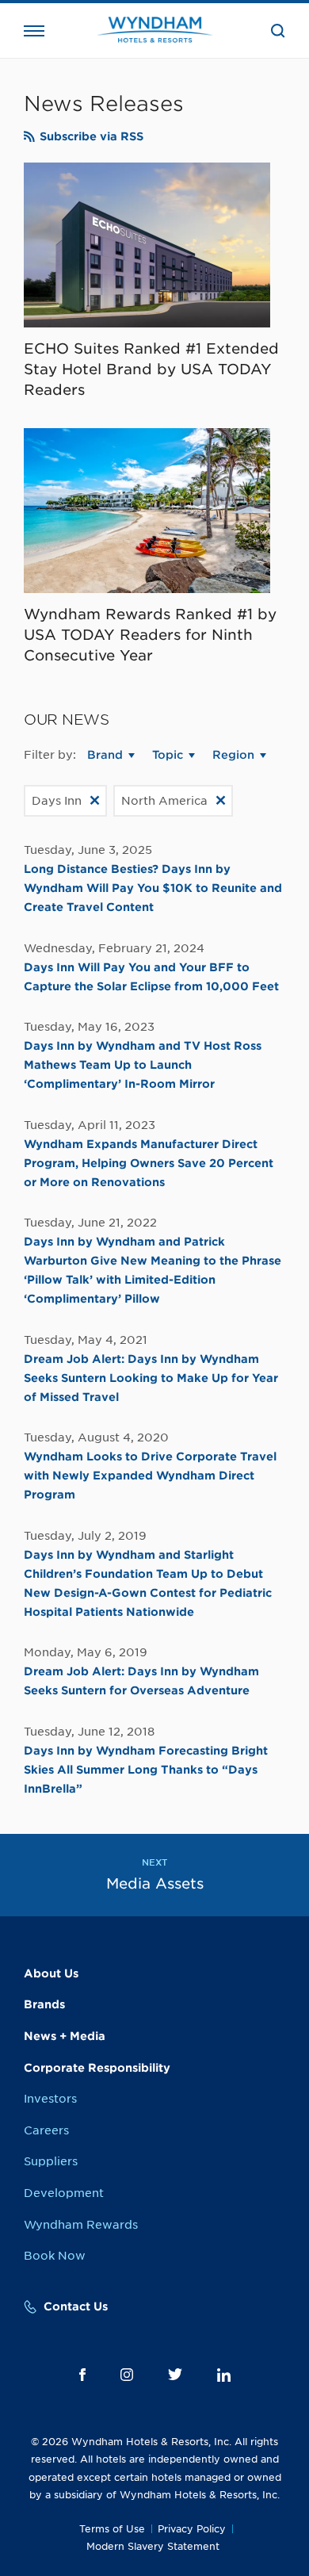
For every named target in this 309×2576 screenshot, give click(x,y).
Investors (50, 2099)
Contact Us (76, 2306)
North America (164, 801)
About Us (51, 1973)
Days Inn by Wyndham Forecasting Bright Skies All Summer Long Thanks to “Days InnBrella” (146, 1770)
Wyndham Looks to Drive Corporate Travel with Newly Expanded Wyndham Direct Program (150, 1476)
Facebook (82, 2375)
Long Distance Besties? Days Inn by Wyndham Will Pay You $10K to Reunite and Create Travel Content (153, 888)
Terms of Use (112, 2529)
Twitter (175, 2374)
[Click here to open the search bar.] (278, 31)
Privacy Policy (192, 2529)
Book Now (55, 2256)
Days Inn (57, 801)
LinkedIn (224, 2375)
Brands (44, 2004)
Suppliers (51, 2161)
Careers (46, 2130)
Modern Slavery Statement (153, 2546)
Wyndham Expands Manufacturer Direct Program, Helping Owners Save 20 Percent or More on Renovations (149, 1163)
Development (64, 2193)
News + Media (65, 2036)
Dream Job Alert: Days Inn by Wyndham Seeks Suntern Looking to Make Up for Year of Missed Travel (151, 1378)
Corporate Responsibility (97, 2068)
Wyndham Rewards (81, 2225)
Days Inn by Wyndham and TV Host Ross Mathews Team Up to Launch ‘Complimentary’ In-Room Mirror (143, 1065)
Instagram (127, 2375)
